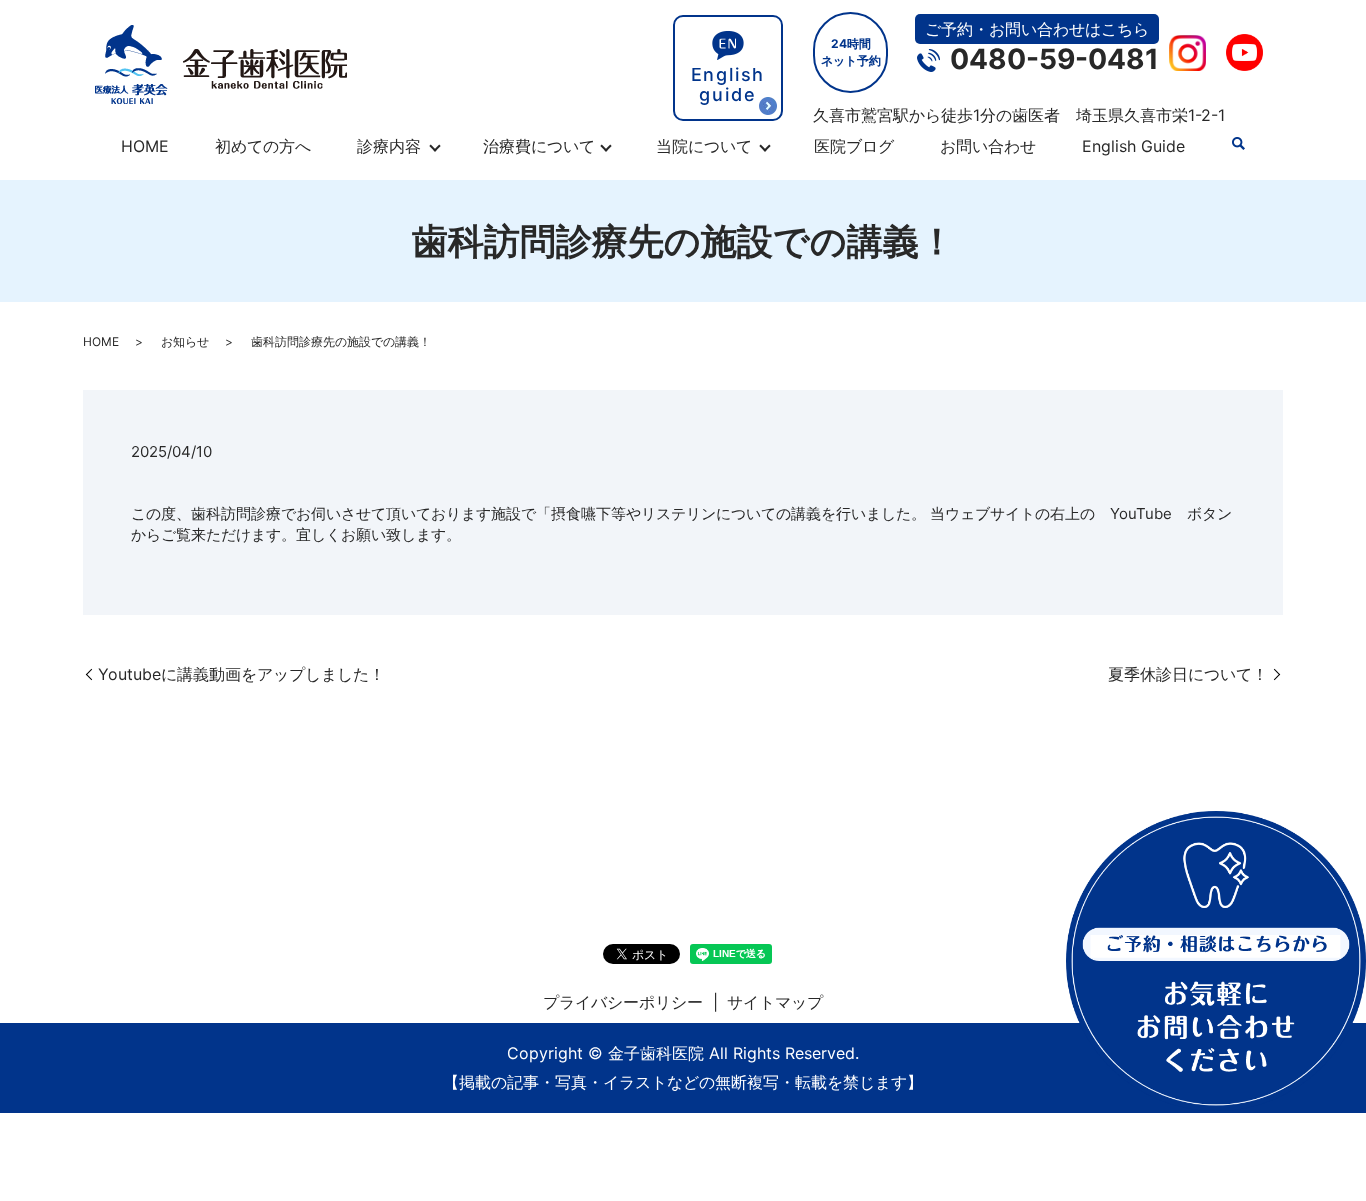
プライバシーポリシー (623, 1002)
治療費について (539, 146)
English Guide (1133, 146)
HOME (145, 146)
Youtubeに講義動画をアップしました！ (241, 674)
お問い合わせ (988, 146)
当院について (704, 146)
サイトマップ (775, 1002)
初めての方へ (263, 146)
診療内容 (389, 146)
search (1238, 144)
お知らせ (185, 341)
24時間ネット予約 (851, 52)
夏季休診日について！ (1188, 674)
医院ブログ (854, 146)
